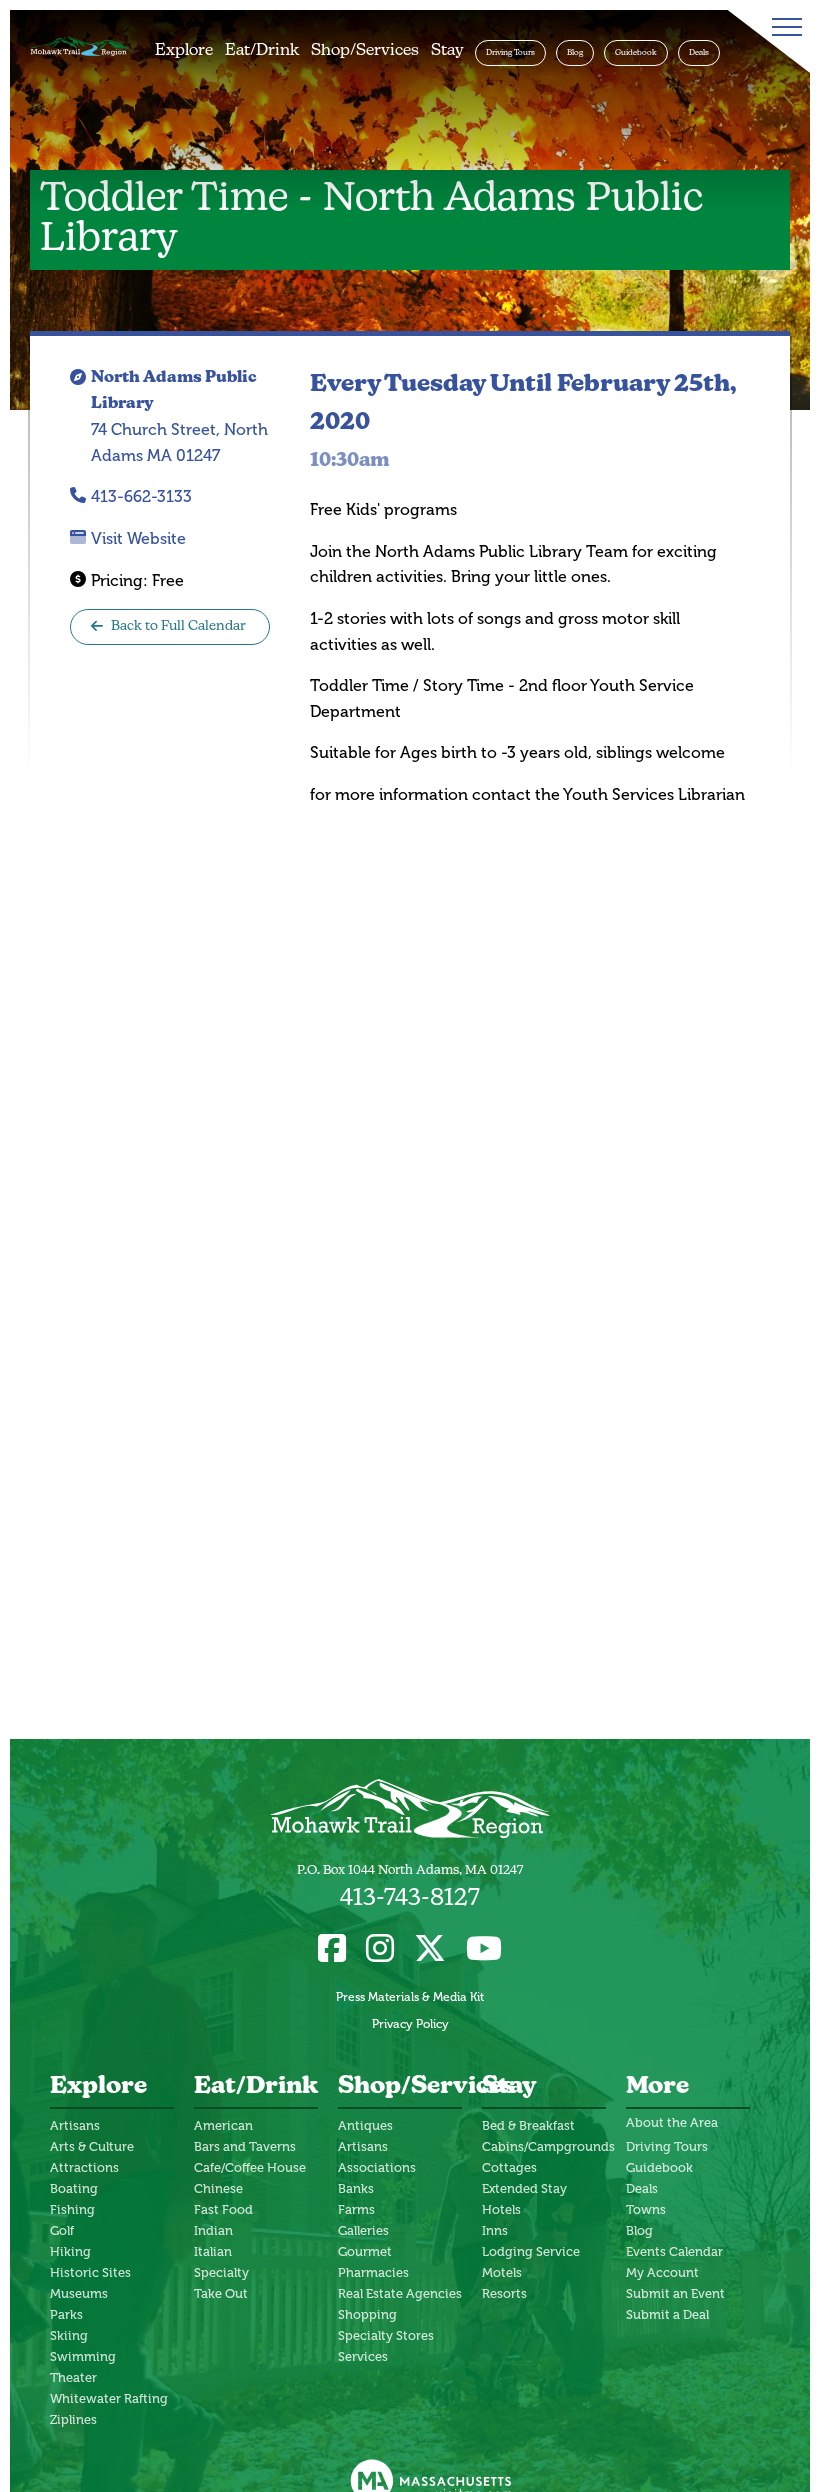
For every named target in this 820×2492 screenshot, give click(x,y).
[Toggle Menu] (783, 27)
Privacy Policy (410, 2024)
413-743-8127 (410, 1899)
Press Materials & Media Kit (410, 1997)
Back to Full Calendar (178, 626)
